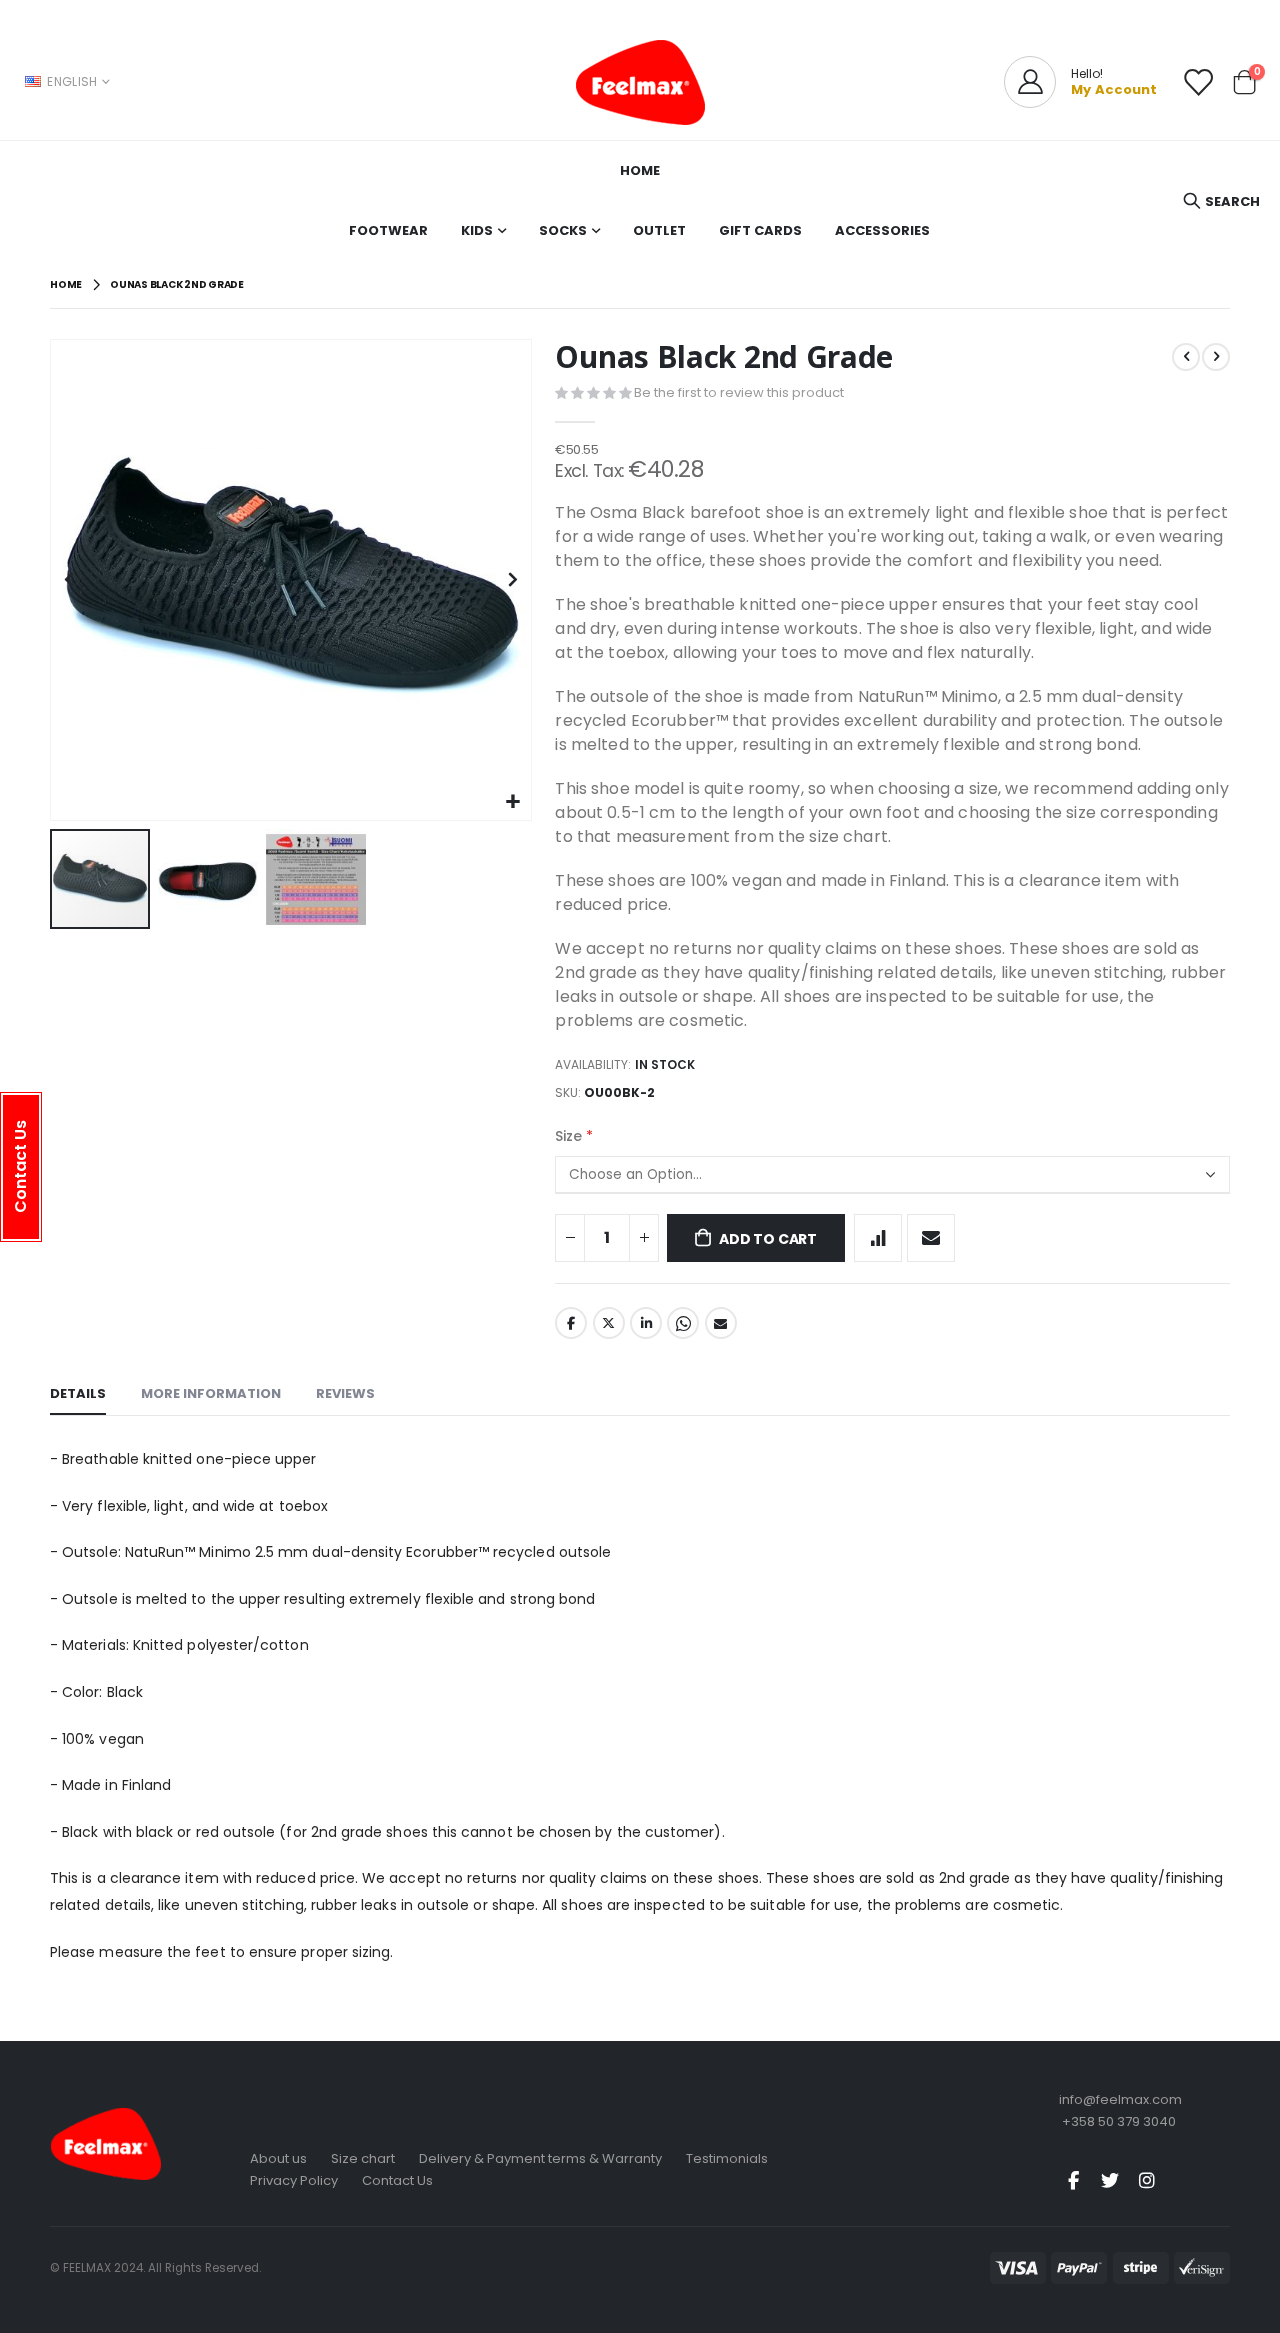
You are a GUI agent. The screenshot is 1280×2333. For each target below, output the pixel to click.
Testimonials (727, 2158)
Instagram (1147, 2180)
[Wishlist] (1198, 82)
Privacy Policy (294, 2180)
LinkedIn (646, 1323)
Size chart (363, 2158)
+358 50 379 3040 (1119, 2121)
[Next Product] (1216, 357)
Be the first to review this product (739, 392)
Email (721, 1323)
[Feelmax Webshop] (640, 82)
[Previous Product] (1186, 357)
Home (66, 284)
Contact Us (397, 2180)
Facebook (571, 1323)
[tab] (78, 1395)
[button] (513, 802)
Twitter (609, 1323)
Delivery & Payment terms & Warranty (540, 2158)
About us (278, 2158)
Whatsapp (683, 1323)
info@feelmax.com (1120, 2099)
